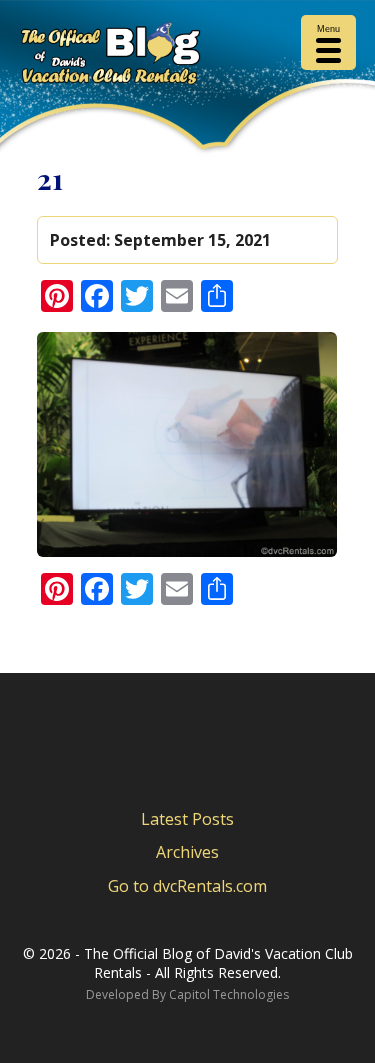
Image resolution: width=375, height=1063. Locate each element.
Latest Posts (187, 819)
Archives (187, 852)
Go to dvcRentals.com (187, 886)
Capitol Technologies (229, 994)
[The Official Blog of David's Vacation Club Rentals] (187, 57)
